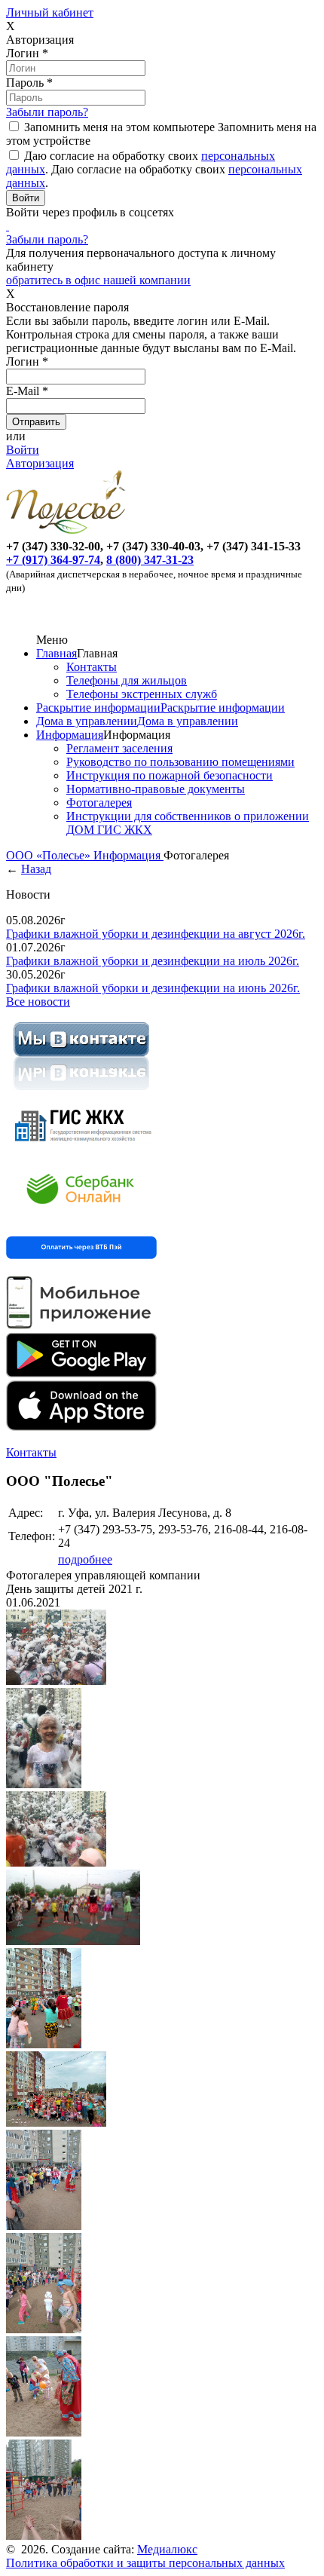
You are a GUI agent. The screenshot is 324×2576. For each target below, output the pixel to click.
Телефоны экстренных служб (142, 694)
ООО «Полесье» (50, 855)
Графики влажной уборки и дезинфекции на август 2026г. (156, 934)
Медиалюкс (167, 2549)
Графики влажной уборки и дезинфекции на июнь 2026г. (153, 988)
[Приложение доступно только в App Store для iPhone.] (81, 1427)
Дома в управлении (87, 721)
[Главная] (69, 533)
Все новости (38, 1002)
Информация (70, 735)
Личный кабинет (50, 12)
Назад (36, 869)
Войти (23, 450)
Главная (57, 653)
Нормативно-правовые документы (156, 789)
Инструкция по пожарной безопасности (170, 775)
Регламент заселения (119, 748)
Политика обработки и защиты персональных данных (145, 2563)
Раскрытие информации (98, 708)
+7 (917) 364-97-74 (53, 560)
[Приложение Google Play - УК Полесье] (81, 1373)
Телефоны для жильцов (127, 680)
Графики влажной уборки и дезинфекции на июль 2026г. (153, 961)
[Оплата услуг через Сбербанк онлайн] (81, 1216)
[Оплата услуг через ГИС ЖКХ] (81, 1150)
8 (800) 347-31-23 (150, 560)
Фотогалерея (99, 803)
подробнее (85, 1559)
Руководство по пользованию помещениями (180, 762)
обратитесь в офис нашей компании (98, 280)
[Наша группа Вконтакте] (81, 1093)
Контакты (92, 667)
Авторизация (40, 463)
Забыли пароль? (47, 112)
